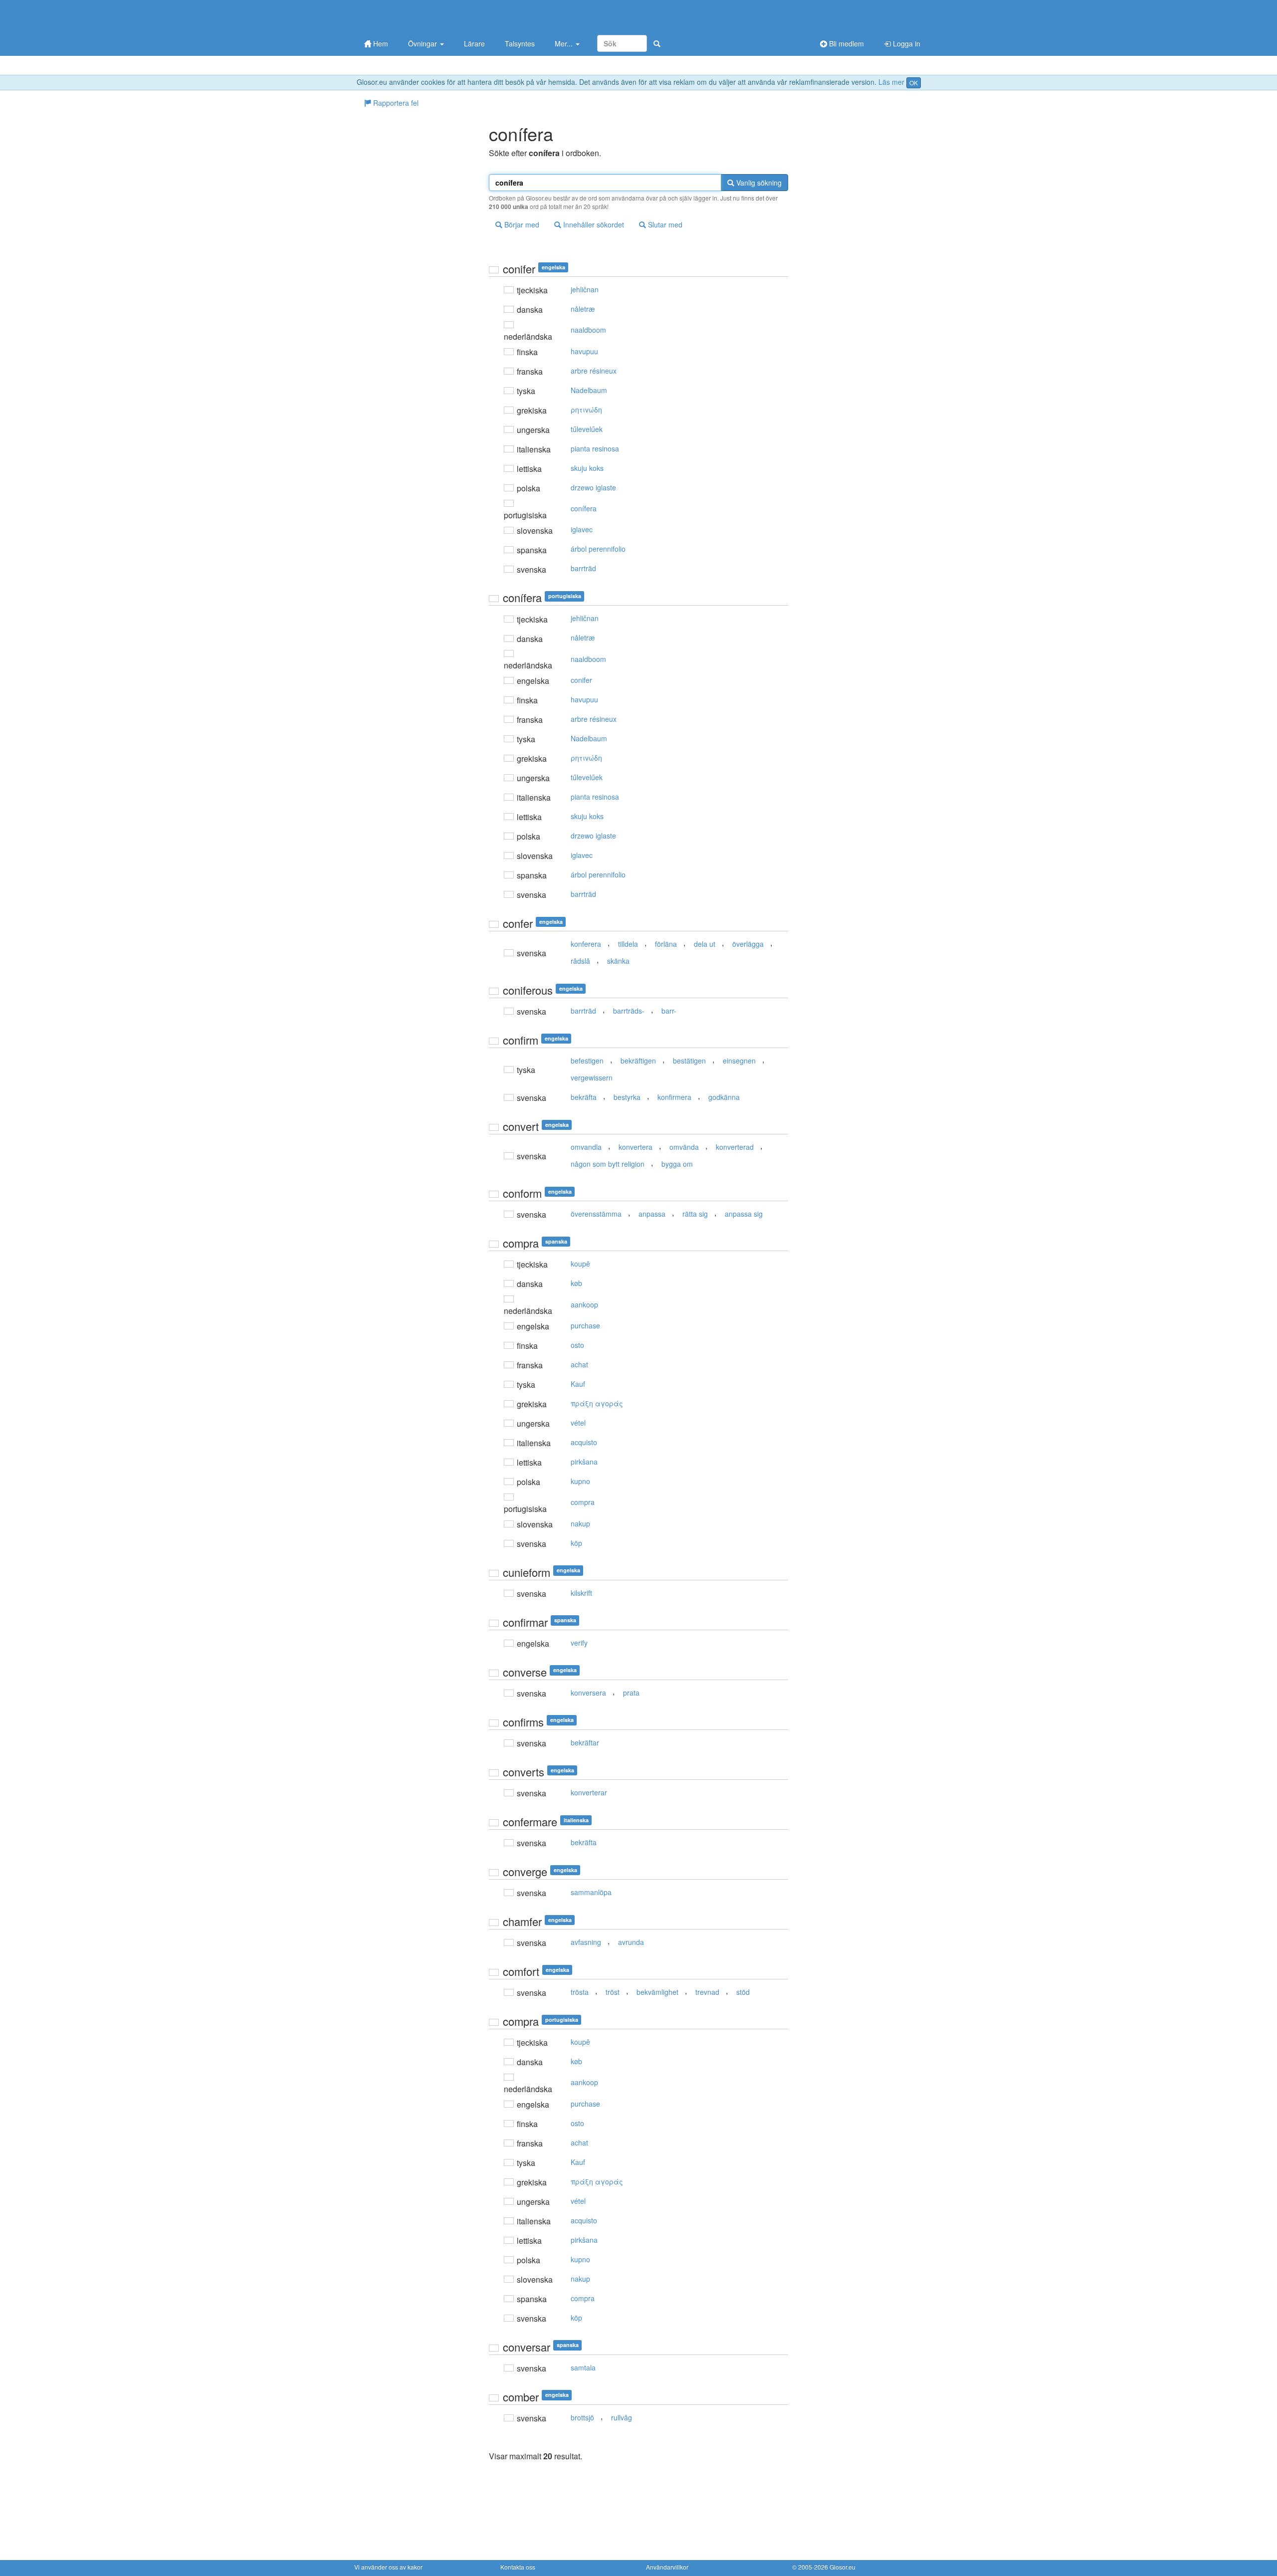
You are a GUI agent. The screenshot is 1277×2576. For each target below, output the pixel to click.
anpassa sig (744, 1214)
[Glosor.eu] (407, 16)
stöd (743, 1992)
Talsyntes (520, 43)
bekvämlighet (657, 1992)
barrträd (583, 568)
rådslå (580, 961)
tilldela (628, 944)
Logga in (906, 43)
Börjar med (521, 224)
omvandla (586, 1147)
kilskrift (581, 1593)
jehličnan (585, 289)
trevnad (707, 1992)
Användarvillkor (667, 2567)
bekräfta (584, 1097)
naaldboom (588, 330)
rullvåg (622, 2417)
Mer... (565, 43)
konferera (586, 944)
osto (577, 1345)
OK (914, 83)
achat (579, 1364)
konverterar (589, 1792)
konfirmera (674, 1097)
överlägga (748, 944)
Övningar (424, 43)
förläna (666, 944)
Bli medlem (846, 43)
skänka (618, 961)
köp (576, 1543)
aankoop (584, 1304)
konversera (588, 1693)
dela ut (705, 944)
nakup (580, 1523)
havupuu (584, 351)
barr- (669, 1011)
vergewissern (592, 1077)
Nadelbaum (589, 390)
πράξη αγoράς (597, 1403)
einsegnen (739, 1061)
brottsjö (582, 2417)
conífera (584, 508)
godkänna (724, 1097)
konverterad (735, 1147)
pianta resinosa (595, 448)
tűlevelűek (587, 429)
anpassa (652, 1214)
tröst (613, 1992)
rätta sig (695, 1214)
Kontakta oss (518, 2567)
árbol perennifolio (598, 549)
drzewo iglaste (593, 487)
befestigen (587, 1061)
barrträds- (629, 1011)
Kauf (578, 1384)
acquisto (584, 1442)
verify (579, 1643)
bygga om (677, 1164)
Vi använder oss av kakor (388, 2567)
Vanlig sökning (758, 183)
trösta (580, 1992)
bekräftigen (638, 1061)
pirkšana (584, 1462)
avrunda (631, 1942)
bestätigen (689, 1061)
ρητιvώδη (586, 410)
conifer (581, 680)
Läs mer (891, 82)
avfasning (586, 1942)
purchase (585, 1325)
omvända (684, 1147)
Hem (380, 43)
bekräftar (585, 1742)
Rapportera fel (395, 103)
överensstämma (596, 1214)
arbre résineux (594, 371)
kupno (580, 1481)
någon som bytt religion (608, 1164)
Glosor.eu (843, 2567)
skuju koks (587, 468)
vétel (578, 1423)
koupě (580, 1264)
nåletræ (583, 309)
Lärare (474, 43)
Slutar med (664, 224)
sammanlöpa (591, 1892)
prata (631, 1693)
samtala (583, 2367)
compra (583, 1502)
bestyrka (627, 1097)
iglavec (582, 529)
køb (576, 1283)
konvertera (636, 1147)
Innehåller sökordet (593, 224)
